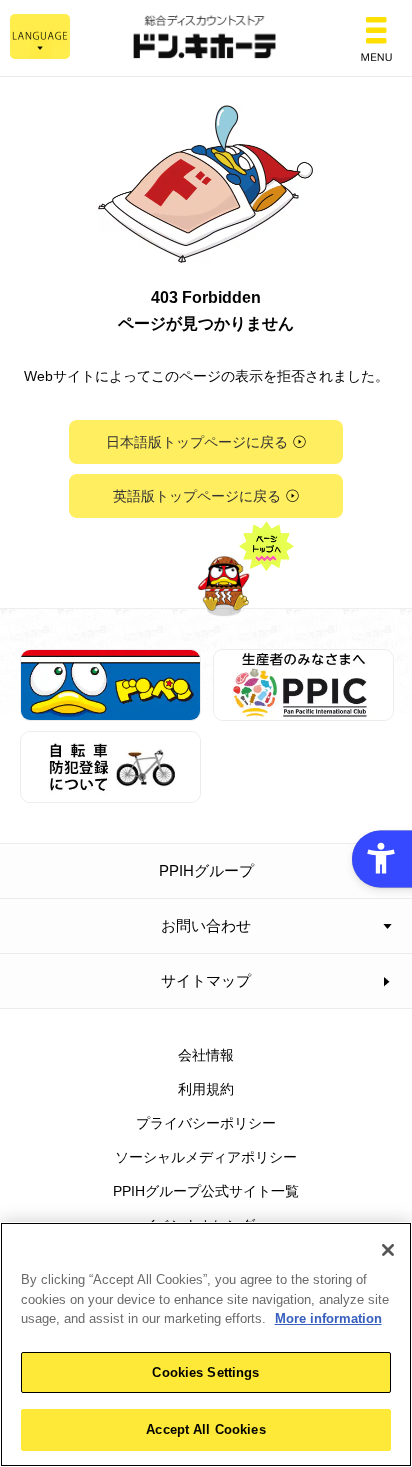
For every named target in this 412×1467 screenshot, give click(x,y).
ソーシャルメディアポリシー (206, 1157)
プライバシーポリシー (206, 1123)
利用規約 (206, 1089)
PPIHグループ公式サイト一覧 (206, 1191)
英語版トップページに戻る (197, 496)
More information (328, 1318)
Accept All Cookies (205, 1429)
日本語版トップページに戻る (197, 442)
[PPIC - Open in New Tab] (303, 709)
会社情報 (206, 1055)
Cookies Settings (205, 1372)
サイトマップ (206, 980)
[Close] (388, 1250)
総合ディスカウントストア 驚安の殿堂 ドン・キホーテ (206, 38)
